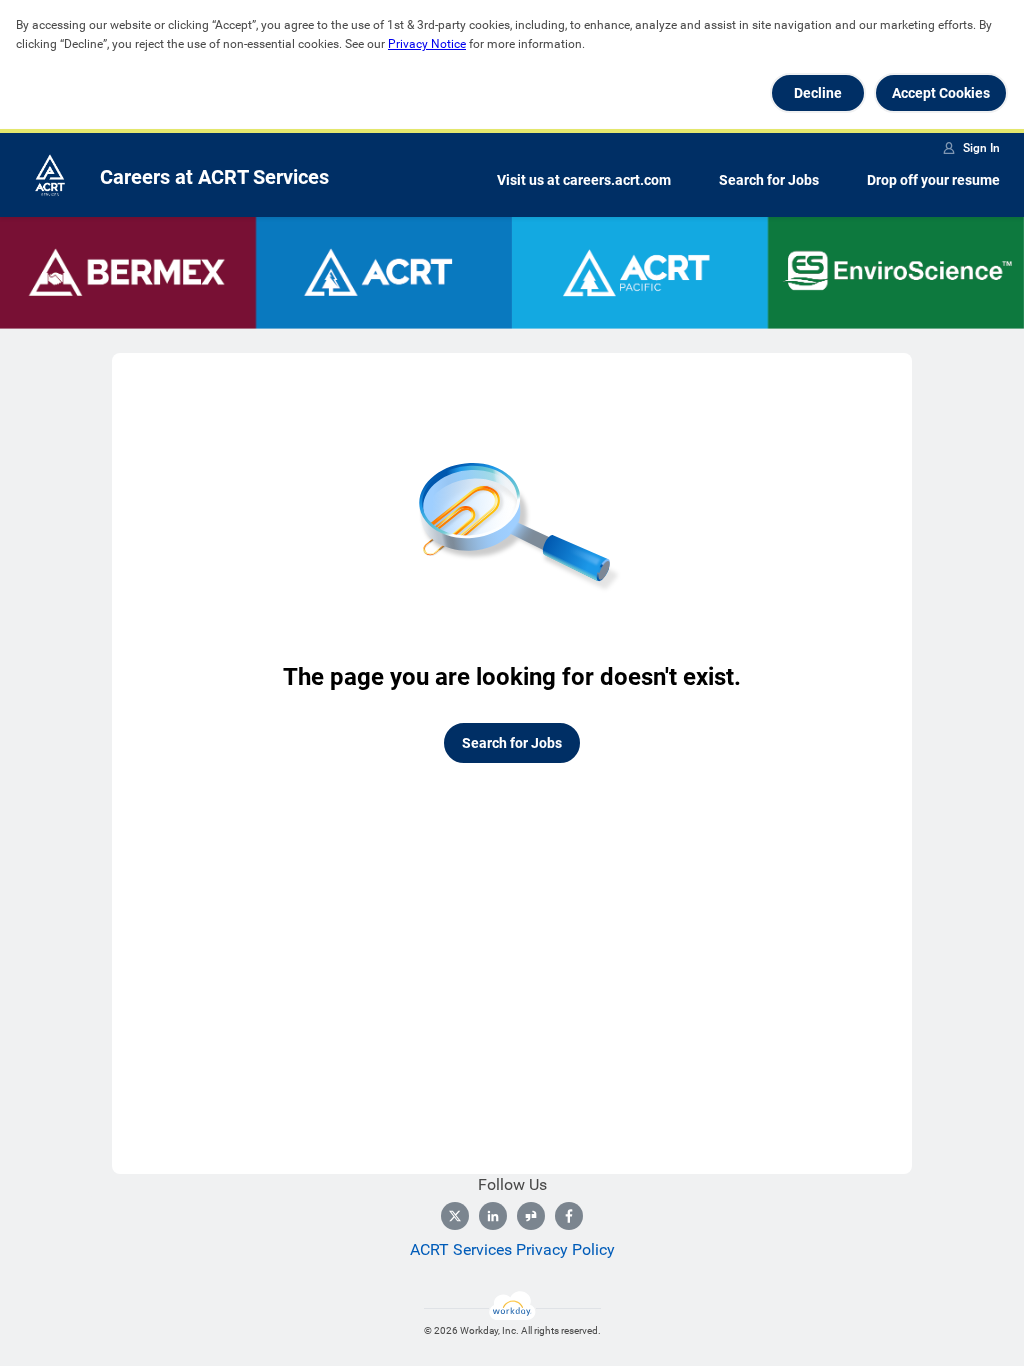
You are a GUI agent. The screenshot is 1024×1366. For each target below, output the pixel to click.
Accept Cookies (941, 93)
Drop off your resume (933, 180)
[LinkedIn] (493, 1216)
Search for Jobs (769, 180)
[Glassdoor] (531, 1216)
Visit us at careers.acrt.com (584, 180)
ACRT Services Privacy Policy (512, 1249)
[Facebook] (569, 1216)
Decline (818, 93)
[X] (455, 1216)
